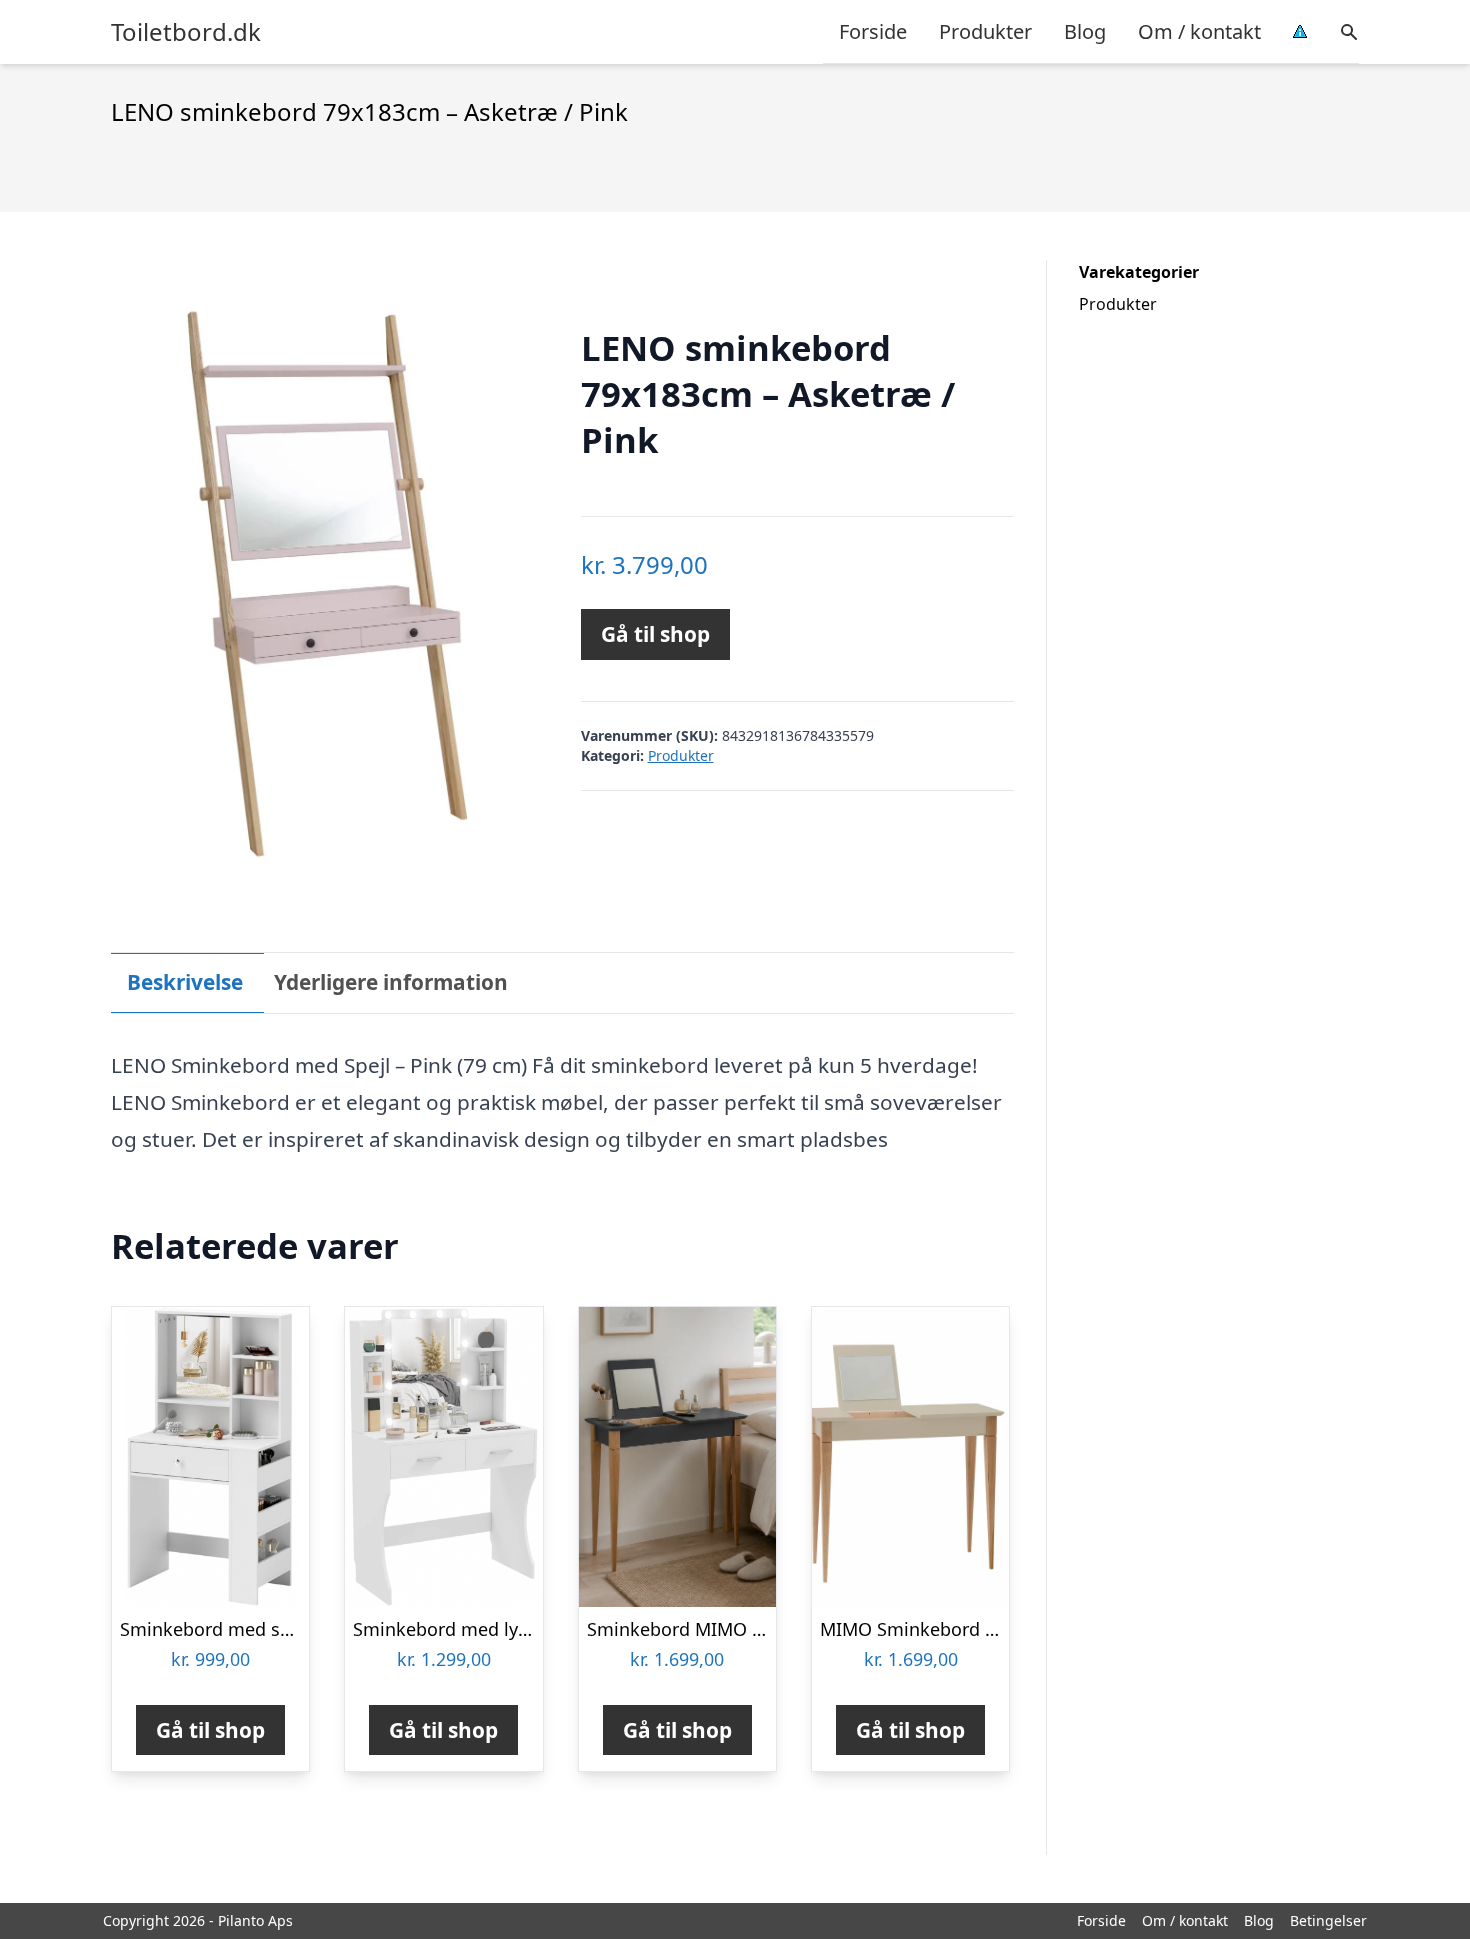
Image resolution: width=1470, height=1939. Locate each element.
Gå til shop (655, 634)
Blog (1085, 31)
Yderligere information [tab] (391, 982)
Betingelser (1328, 1920)
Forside (873, 31)
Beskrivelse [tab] (185, 982)
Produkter (985, 31)
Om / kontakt (1199, 31)
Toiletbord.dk (186, 32)
